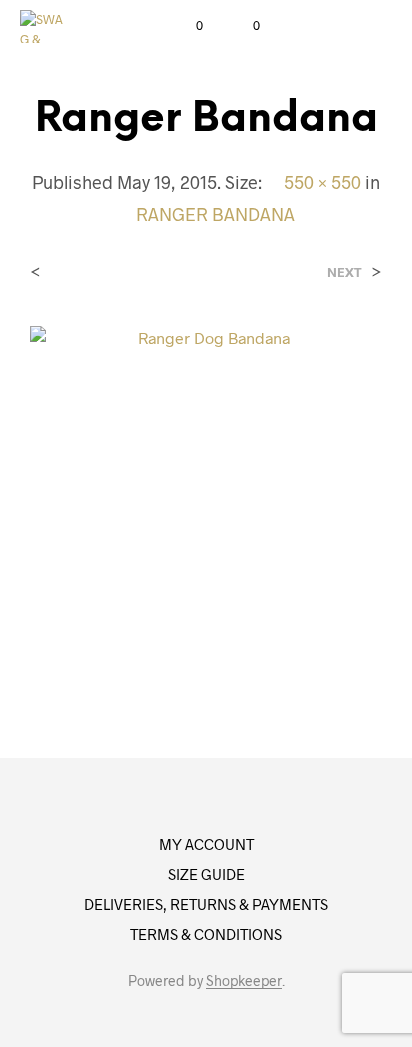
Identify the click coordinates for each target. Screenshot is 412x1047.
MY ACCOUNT (206, 844)
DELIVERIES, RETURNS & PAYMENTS (206, 904)
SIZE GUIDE (206, 874)
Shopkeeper (244, 981)
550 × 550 (322, 182)
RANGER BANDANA (215, 214)
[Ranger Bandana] (206, 499)
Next (344, 272)
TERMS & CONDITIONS (206, 934)
